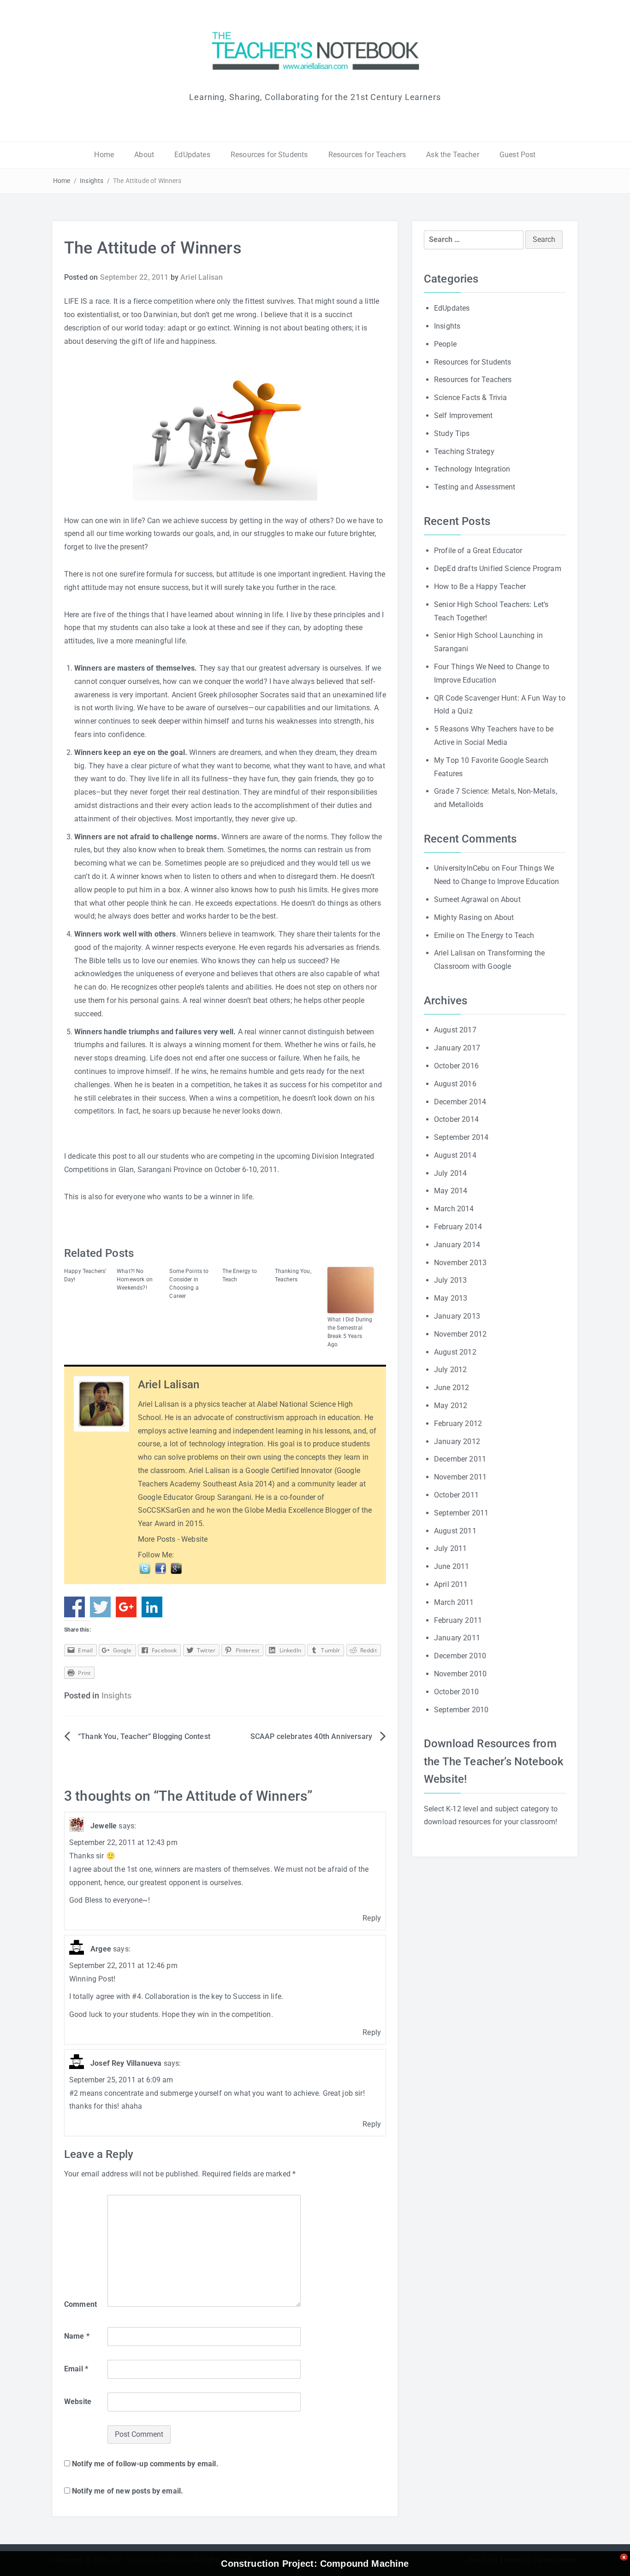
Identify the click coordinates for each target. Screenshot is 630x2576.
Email (76, 2369)
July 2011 (450, 1548)
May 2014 (451, 1191)
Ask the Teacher (452, 155)
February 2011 (458, 1620)
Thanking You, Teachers (293, 1275)
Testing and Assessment (475, 487)
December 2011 (460, 1459)
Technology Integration (472, 469)
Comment (80, 2304)
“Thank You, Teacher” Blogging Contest (144, 1736)
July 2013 (450, 1280)
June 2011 (452, 1566)
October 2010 (456, 1692)
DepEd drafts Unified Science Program (498, 569)
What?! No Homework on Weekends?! (135, 1279)
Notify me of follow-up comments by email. (145, 2464)
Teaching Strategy (464, 451)
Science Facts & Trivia (471, 398)
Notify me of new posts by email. (128, 2491)
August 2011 (455, 1531)
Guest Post (518, 155)
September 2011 (461, 1513)
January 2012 (457, 1441)
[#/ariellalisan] (146, 1568)
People (445, 344)
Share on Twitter (100, 1607)
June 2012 (452, 1388)
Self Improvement (464, 416)
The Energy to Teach (240, 1275)
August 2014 (455, 1155)
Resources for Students (269, 155)
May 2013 (451, 1298)
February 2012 (458, 1424)
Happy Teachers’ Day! (85, 1275)
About (144, 155)
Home (104, 155)
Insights (92, 181)
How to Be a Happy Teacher (480, 587)
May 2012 (451, 1406)
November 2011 (460, 1477)
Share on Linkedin (152, 1607)
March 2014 (454, 1209)
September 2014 (461, 1137)
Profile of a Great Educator (478, 551)
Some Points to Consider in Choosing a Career (189, 1284)
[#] (161, 1568)
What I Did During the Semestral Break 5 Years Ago (350, 1332)
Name (77, 2336)
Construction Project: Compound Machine (315, 2564)
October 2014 (456, 1119)
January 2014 (457, 1245)
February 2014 (458, 1227)
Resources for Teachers (367, 155)
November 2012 (460, 1334)
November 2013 (460, 1263)
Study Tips (452, 433)
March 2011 (454, 1602)
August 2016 (455, 1084)
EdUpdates (192, 155)
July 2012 (450, 1370)
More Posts (157, 1539)
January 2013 (457, 1316)
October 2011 (456, 1495)
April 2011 (451, 1584)
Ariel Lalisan (202, 277)
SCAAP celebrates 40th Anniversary (311, 1736)
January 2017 (457, 1048)
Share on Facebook (74, 1607)
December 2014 (460, 1102)
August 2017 (455, 1030)
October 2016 (456, 1066)
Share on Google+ (126, 1607)
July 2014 (450, 1173)
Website (194, 1539)
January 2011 (457, 1638)
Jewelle (104, 1826)
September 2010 (461, 1710)
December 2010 (460, 1656)
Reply (372, 1918)
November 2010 (460, 1674)
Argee (101, 1949)
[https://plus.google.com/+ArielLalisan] (176, 1568)
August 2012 (455, 1352)
